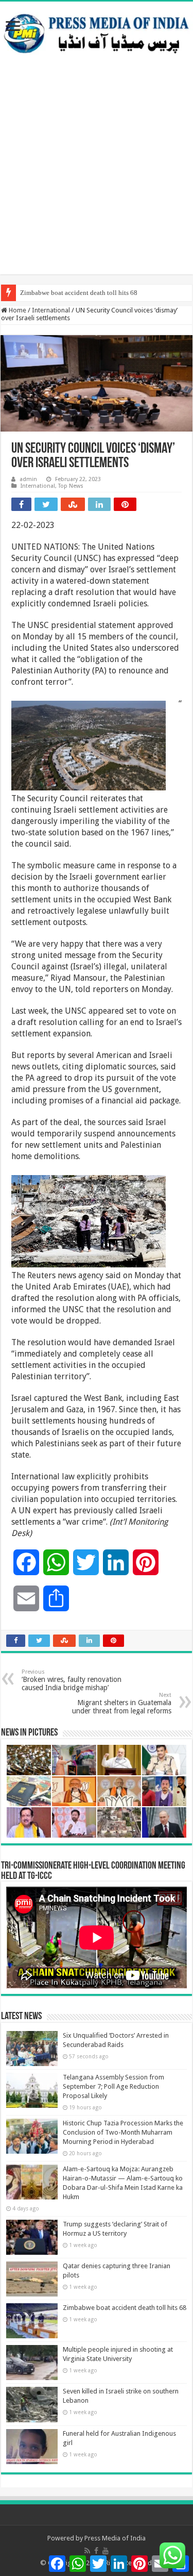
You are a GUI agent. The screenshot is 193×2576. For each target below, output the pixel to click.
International (51, 310)
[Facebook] (96, 2551)
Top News (71, 486)
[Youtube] (106, 2551)
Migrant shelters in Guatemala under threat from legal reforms (122, 1703)
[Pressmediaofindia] (97, 31)
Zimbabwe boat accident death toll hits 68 (79, 293)
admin (28, 479)
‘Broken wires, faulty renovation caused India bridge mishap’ (72, 1680)
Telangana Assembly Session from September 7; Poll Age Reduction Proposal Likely (113, 2086)
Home (17, 310)
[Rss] (87, 2551)
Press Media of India (115, 2538)
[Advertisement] (97, 178)
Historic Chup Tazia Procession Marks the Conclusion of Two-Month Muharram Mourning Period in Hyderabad (123, 2132)
